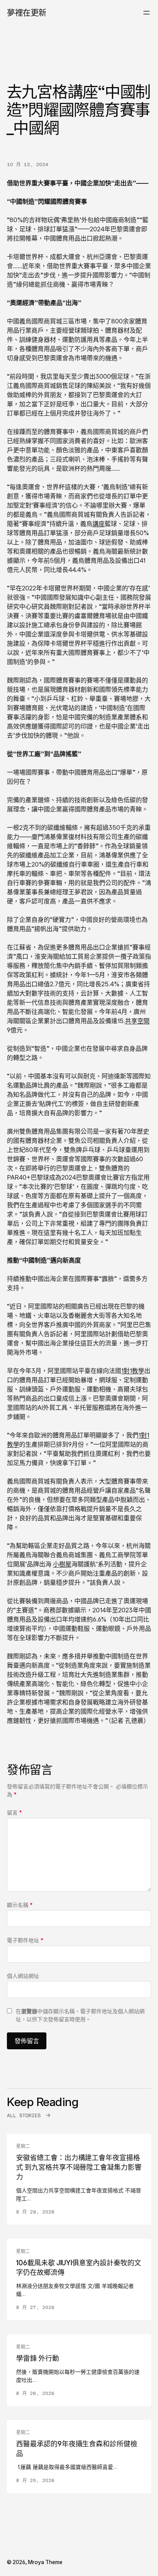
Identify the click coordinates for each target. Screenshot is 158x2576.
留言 (14, 1812)
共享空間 (137, 1021)
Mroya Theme (45, 2562)
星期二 (23, 2146)
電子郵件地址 (25, 1940)
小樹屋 (62, 1564)
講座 (99, 524)
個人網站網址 (23, 1976)
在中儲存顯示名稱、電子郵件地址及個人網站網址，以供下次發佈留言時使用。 (80, 2015)
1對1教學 (133, 1371)
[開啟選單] (146, 13)
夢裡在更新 (27, 12)
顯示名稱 (20, 1905)
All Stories (24, 2115)
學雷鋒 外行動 (38, 2358)
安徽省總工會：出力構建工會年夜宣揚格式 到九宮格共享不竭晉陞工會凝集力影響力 (79, 2167)
